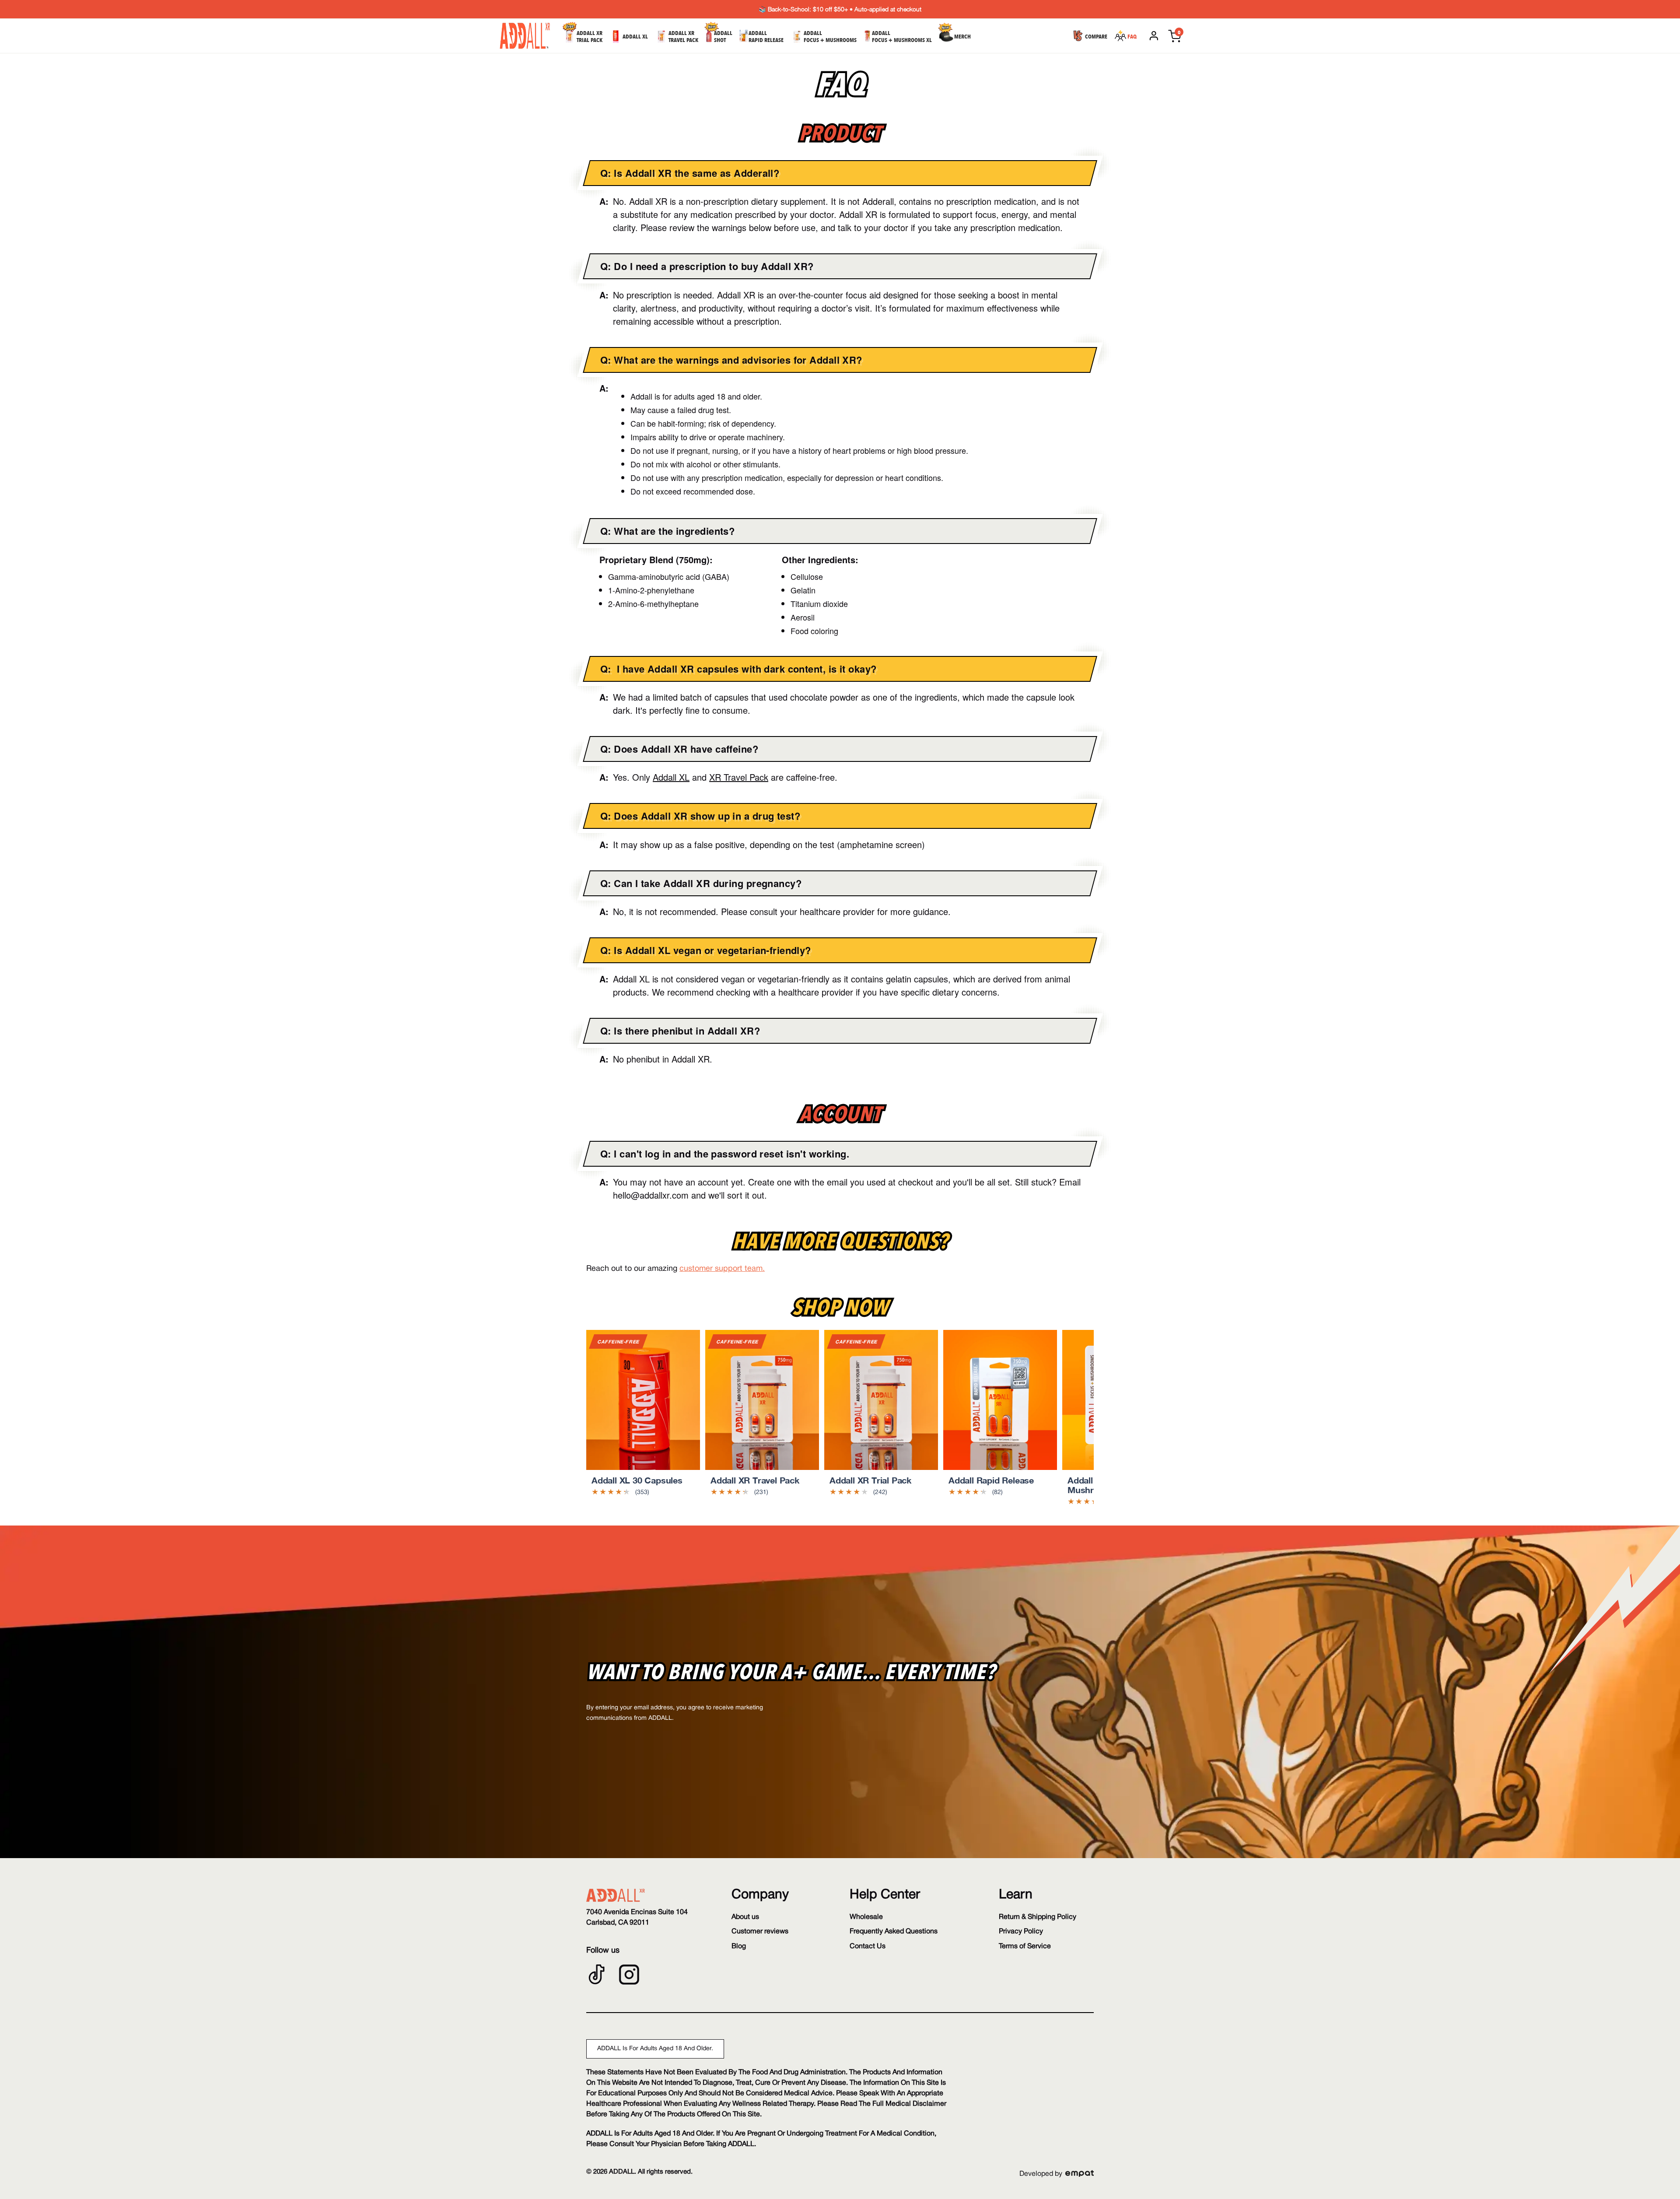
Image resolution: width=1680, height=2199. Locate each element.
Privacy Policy (1021, 1932)
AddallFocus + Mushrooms (830, 37)
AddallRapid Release (766, 37)
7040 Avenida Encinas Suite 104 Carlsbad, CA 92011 (637, 1917)
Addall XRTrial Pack (590, 37)
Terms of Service (1025, 1946)
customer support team (721, 1269)
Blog (739, 1946)
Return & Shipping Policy (1038, 1917)
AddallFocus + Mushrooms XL (902, 37)
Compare (1096, 37)
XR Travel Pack (739, 777)
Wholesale (866, 1917)
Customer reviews (760, 1932)
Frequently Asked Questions (894, 1932)
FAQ (1132, 37)
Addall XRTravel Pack (683, 37)
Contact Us (868, 1946)
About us (745, 1917)
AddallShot (723, 37)
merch (962, 37)
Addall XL (635, 37)
